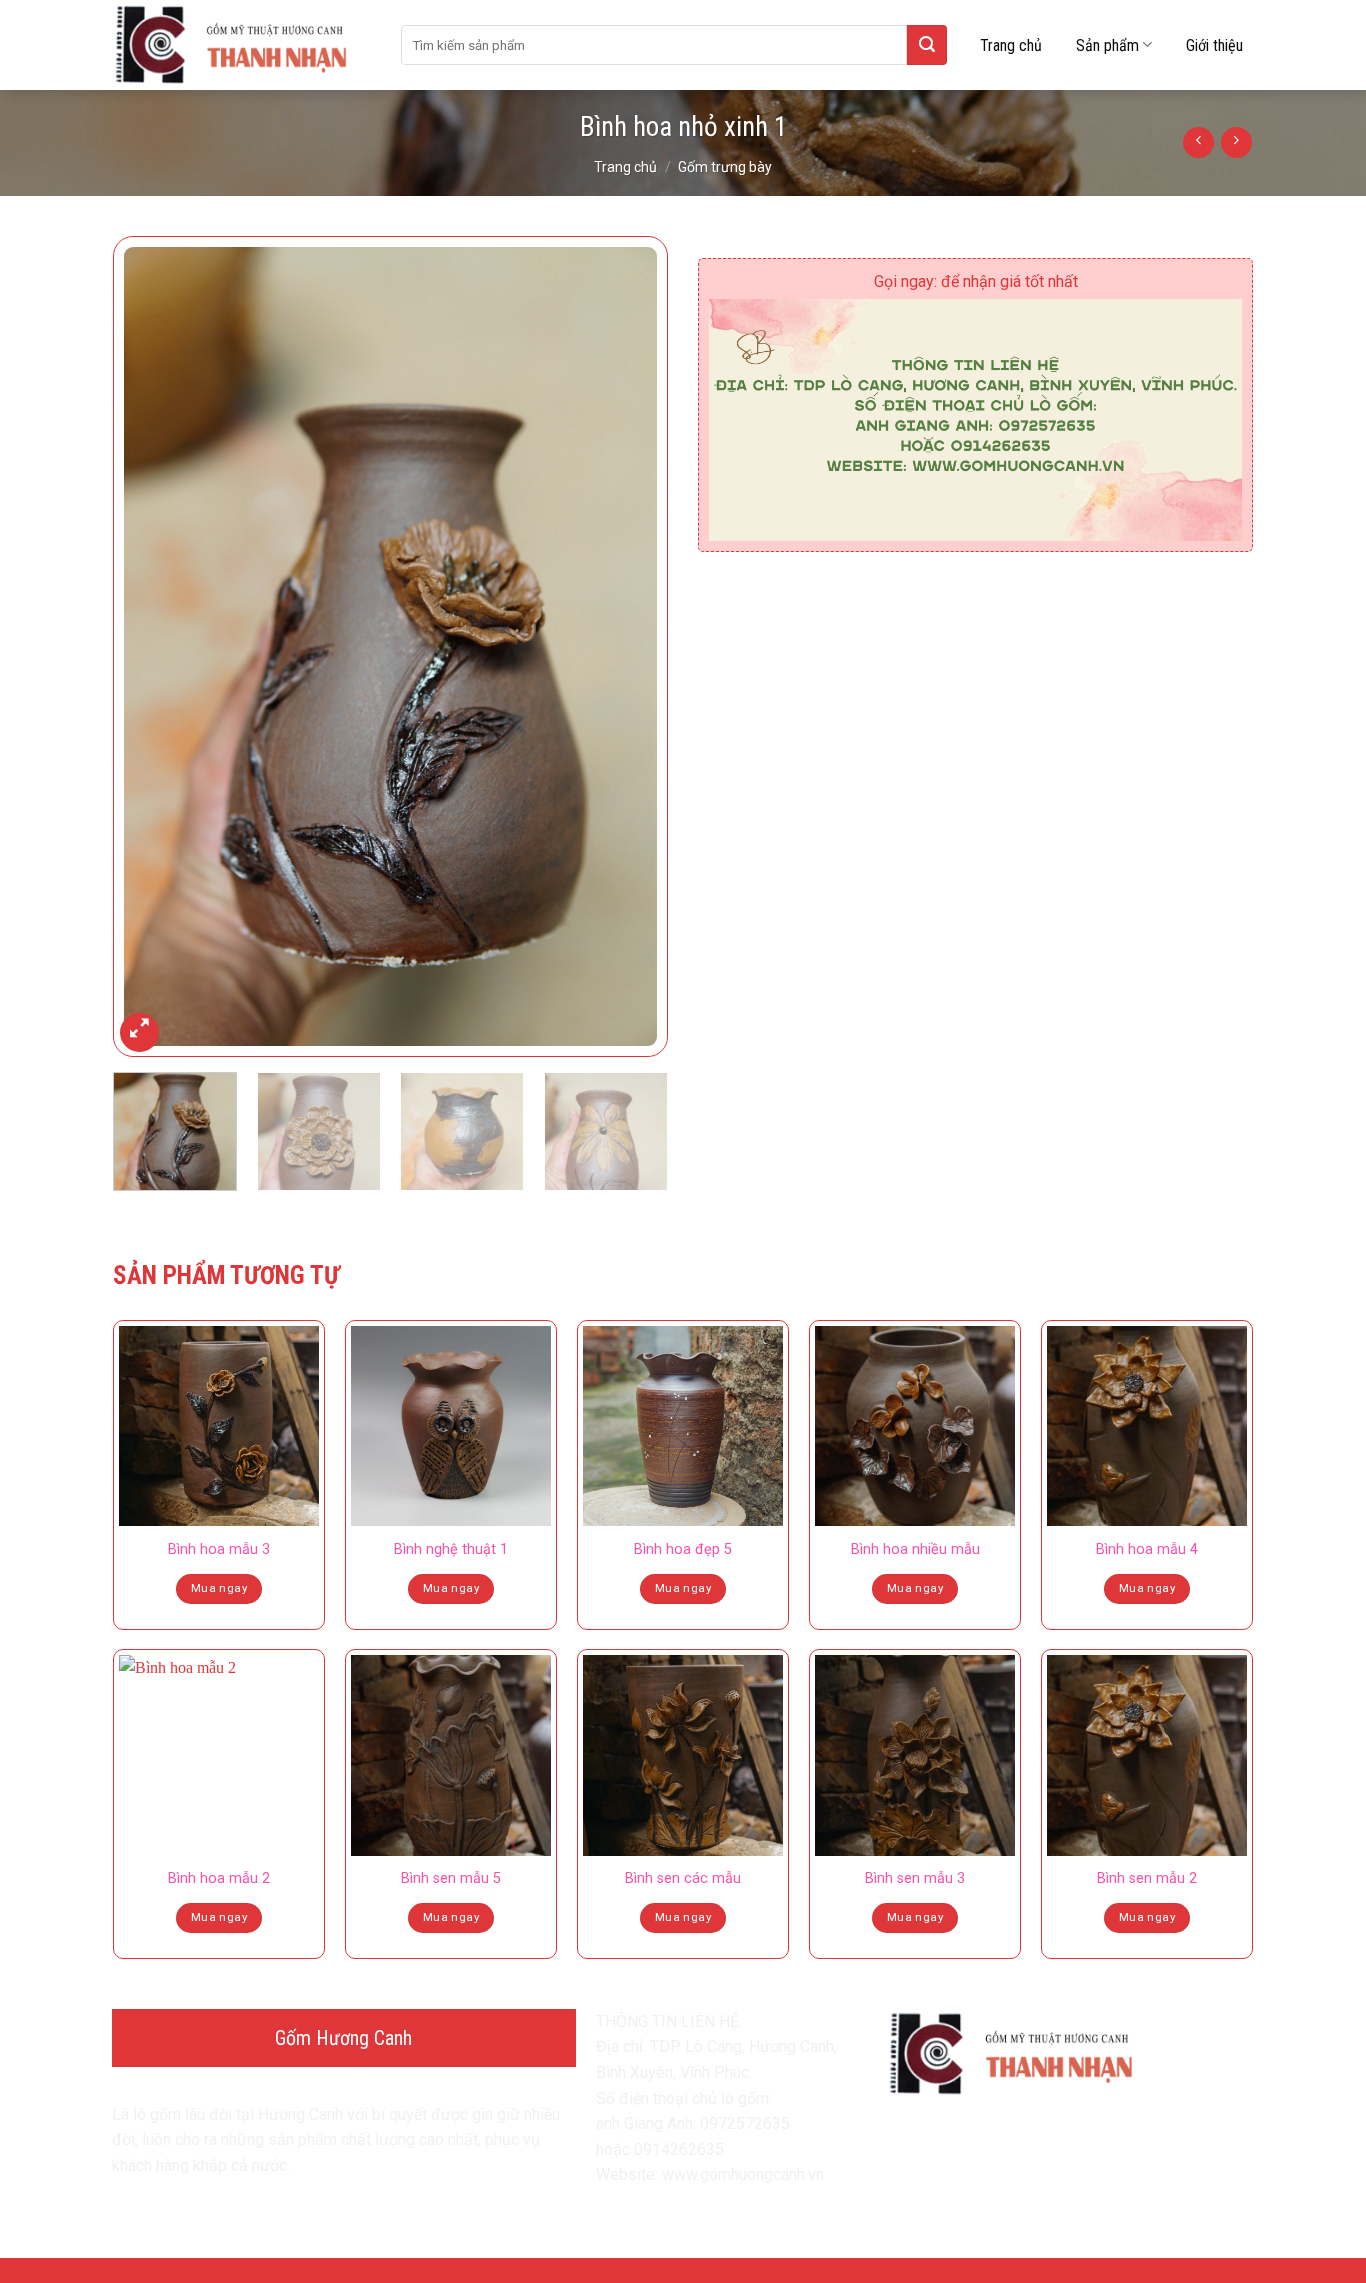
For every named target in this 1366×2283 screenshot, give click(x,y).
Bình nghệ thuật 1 (451, 1549)
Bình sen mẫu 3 (915, 1878)
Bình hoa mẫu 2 (219, 1878)
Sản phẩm (1107, 45)
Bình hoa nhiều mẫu (915, 1549)
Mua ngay (219, 1588)
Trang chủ (1011, 45)
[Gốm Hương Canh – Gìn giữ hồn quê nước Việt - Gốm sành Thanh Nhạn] (242, 45)
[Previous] (149, 646)
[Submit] (927, 45)
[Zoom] (139, 1032)
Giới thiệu (1214, 45)
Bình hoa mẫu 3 (219, 1549)
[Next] (632, 646)
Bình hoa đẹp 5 (683, 1549)
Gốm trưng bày (725, 167)
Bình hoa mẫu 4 (1147, 1549)
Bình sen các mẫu (683, 1878)
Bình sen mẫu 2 (1147, 1878)
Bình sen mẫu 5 (451, 1878)
